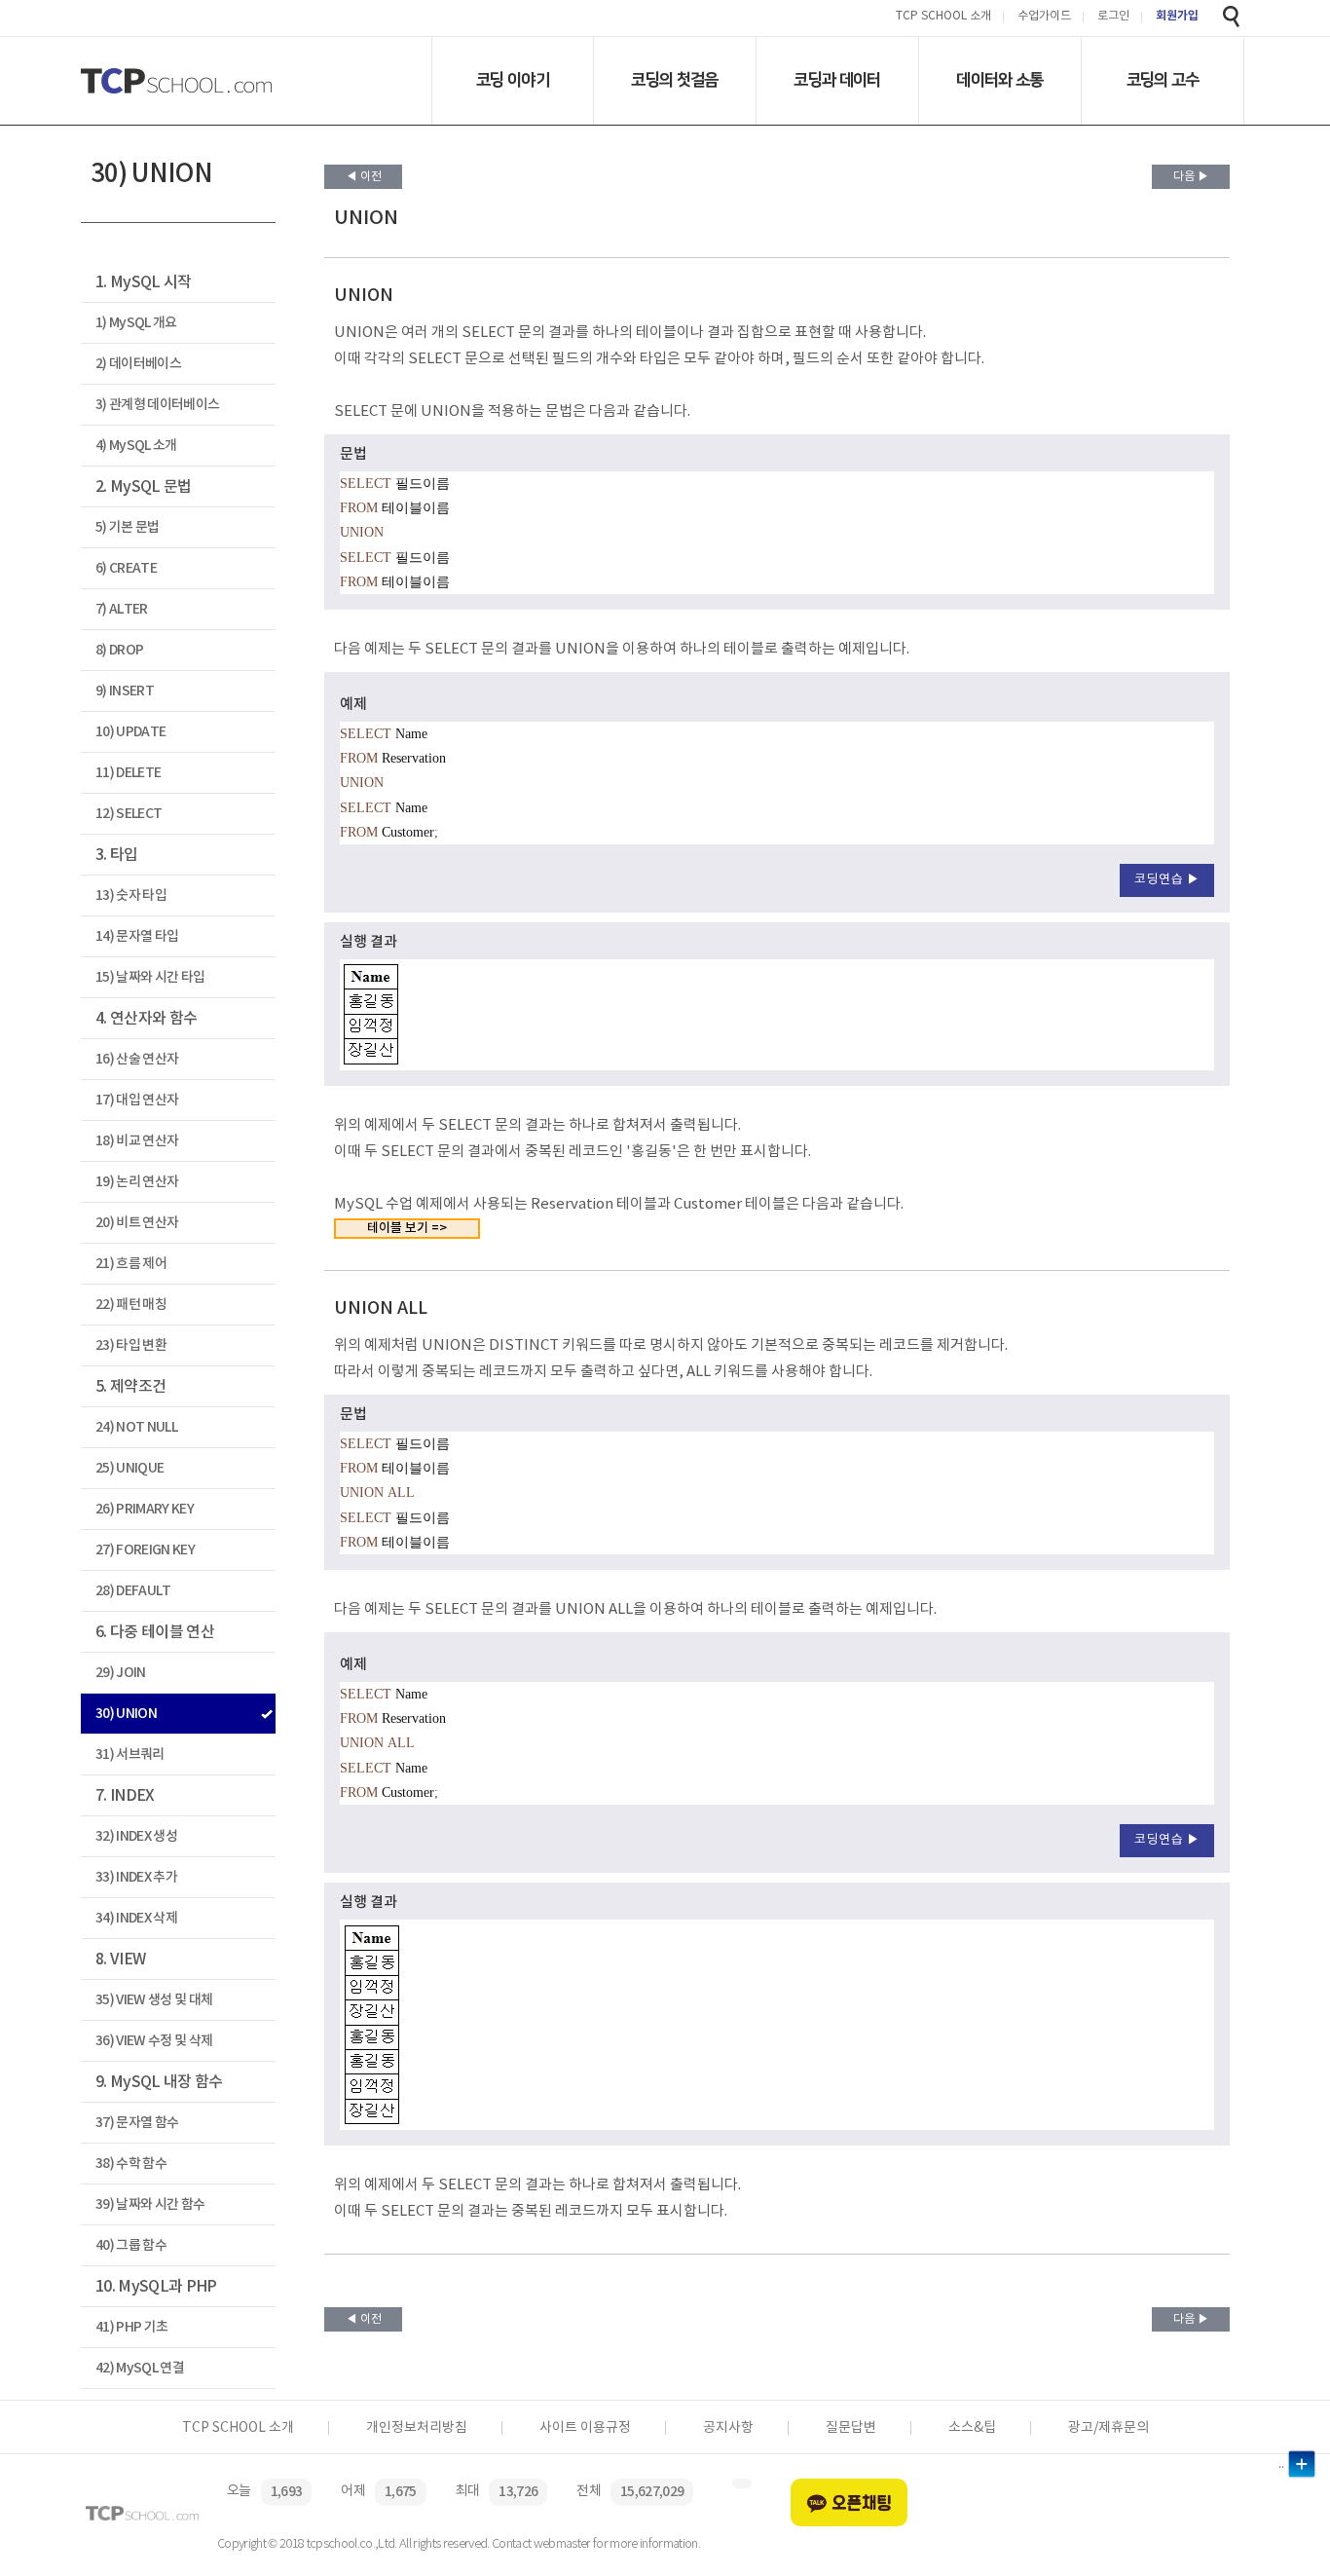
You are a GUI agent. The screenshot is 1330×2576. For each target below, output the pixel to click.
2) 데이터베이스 (138, 364)
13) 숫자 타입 (131, 896)
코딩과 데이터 (837, 80)
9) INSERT (125, 691)
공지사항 (728, 2428)
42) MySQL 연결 (140, 2368)
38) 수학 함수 (131, 2164)
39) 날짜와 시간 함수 (150, 2204)
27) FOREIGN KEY (145, 1550)
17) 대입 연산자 (137, 1100)
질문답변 (851, 2428)
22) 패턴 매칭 (131, 1305)
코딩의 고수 (1163, 80)
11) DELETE (128, 773)
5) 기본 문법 (128, 527)
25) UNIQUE (129, 1468)
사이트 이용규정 (585, 2428)
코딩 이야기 (513, 80)
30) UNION (126, 1714)
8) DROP (119, 650)
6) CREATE (126, 568)
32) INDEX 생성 (136, 1836)
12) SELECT (129, 814)
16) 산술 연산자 (137, 1059)
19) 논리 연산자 (137, 1182)
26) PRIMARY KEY (145, 1509)
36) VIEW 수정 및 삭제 (154, 2041)
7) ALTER (122, 609)
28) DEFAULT (133, 1591)
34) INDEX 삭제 (136, 1918)
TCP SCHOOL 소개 (943, 17)
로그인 (1113, 17)
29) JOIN (121, 1673)
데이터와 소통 (999, 80)
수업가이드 (1044, 17)
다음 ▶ (1191, 177)
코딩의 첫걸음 (674, 80)
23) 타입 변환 (131, 1345)
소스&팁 (972, 2428)
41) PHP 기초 (131, 2327)
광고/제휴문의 (1108, 2428)
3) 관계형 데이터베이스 (157, 405)
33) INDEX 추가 (136, 1877)
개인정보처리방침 (417, 2428)
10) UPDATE (130, 732)
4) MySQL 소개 (136, 446)
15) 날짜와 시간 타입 (150, 977)
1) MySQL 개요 (136, 323)
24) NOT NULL (136, 1427)
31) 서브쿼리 (130, 1755)
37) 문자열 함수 (137, 2123)
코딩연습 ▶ (1167, 880)
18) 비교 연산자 (137, 1141)
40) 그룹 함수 (131, 2245)
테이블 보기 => (407, 1228)
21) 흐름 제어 (131, 1264)
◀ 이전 (364, 177)
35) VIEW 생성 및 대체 (154, 2000)
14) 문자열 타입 (137, 936)
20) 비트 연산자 (137, 1223)
